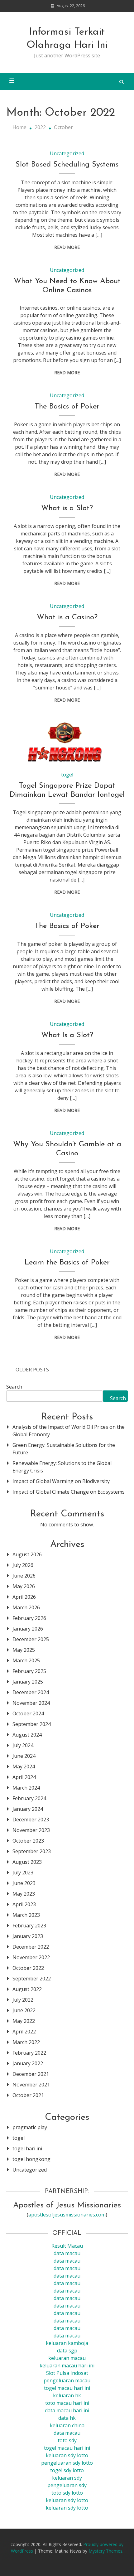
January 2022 (28, 2063)
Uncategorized (67, 153)
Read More (67, 247)
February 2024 (29, 1798)
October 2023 (28, 1841)
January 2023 (28, 1936)
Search (14, 1387)
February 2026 (29, 1618)
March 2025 (26, 1660)
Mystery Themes (105, 2551)
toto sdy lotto (67, 2493)
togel (67, 775)
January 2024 (28, 1809)
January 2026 (28, 1629)
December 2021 (31, 2074)
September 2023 (32, 1851)
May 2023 (24, 1894)
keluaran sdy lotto (67, 2500)
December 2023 (31, 1820)
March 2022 (26, 2042)
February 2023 (29, 1926)
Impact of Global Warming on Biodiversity (61, 1481)
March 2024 (26, 1788)
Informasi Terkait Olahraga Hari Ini (67, 39)
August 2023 (27, 1862)
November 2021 (31, 2085)
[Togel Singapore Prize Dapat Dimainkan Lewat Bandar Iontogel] (67, 742)
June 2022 (24, 2010)
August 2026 (27, 1554)
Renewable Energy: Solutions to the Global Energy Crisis (62, 1467)
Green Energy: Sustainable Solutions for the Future (64, 1449)
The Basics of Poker (67, 407)
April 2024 (24, 1777)
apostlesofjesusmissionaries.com (67, 2215)
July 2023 (23, 1873)
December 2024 (31, 1692)
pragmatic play (30, 2127)
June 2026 (24, 1576)
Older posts (32, 1370)
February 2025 (29, 1671)
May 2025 (24, 1650)
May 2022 (24, 2021)
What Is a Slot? (67, 1035)
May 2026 (24, 1586)
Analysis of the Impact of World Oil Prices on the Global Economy (69, 1431)
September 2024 (32, 1724)
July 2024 (23, 1745)
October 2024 (28, 1713)
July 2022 (23, 2000)
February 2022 (29, 2053)
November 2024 (31, 1703)
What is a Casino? (67, 617)
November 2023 (31, 1830)
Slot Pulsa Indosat (67, 2373)
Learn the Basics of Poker (67, 1263)
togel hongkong (31, 2159)
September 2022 (32, 1979)
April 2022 (24, 2032)
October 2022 (28, 1968)
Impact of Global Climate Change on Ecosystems (69, 1492)
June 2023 (24, 1883)
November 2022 (31, 1957)
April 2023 (24, 1904)
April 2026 (24, 1597)
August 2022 (27, 1989)
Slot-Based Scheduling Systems (67, 165)
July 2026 (23, 1565)
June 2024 (24, 1756)
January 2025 (28, 1682)
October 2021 (28, 2095)
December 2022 (31, 1947)
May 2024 (24, 1766)
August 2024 (27, 1735)
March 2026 (26, 1607)
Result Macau (67, 2246)
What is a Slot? (67, 508)
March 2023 (26, 1915)
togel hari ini (27, 2148)
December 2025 (31, 1639)
